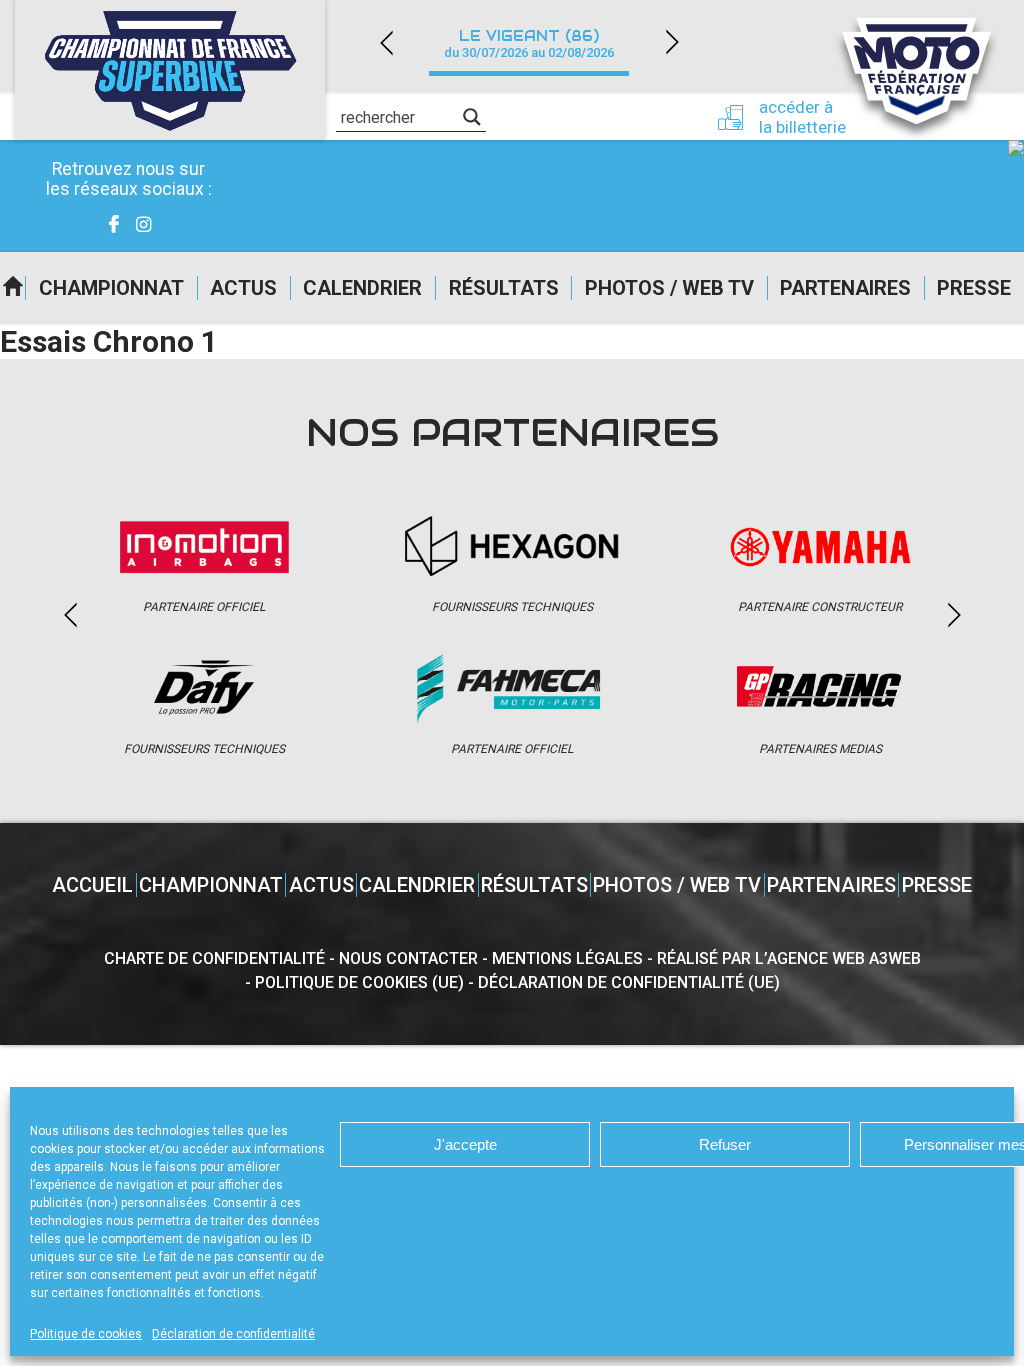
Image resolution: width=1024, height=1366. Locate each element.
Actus (243, 288)
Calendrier (362, 288)
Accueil (12, 288)
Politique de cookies (86, 1334)
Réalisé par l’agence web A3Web (789, 958)
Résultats (504, 288)
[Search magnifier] (472, 117)
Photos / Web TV (669, 288)
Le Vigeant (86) (529, 43)
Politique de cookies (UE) (359, 982)
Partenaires (845, 288)
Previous (386, 42)
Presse (974, 288)
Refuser (725, 1144)
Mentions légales (567, 958)
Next (672, 42)
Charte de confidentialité (214, 958)
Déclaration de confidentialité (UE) (629, 982)
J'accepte (465, 1144)
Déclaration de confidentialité (233, 1334)
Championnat (111, 288)
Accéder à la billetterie (802, 117)
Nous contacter (408, 958)
